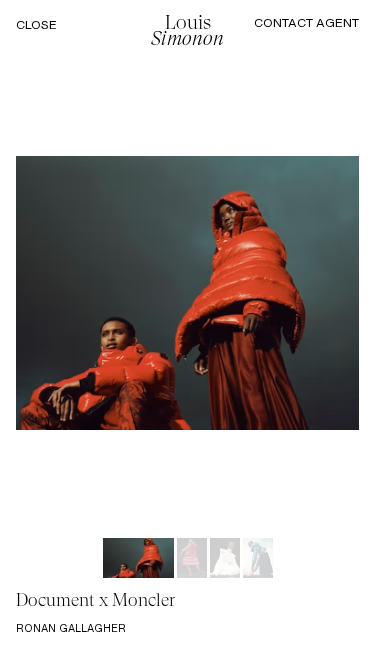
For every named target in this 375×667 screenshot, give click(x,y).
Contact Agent (306, 22)
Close (36, 25)
